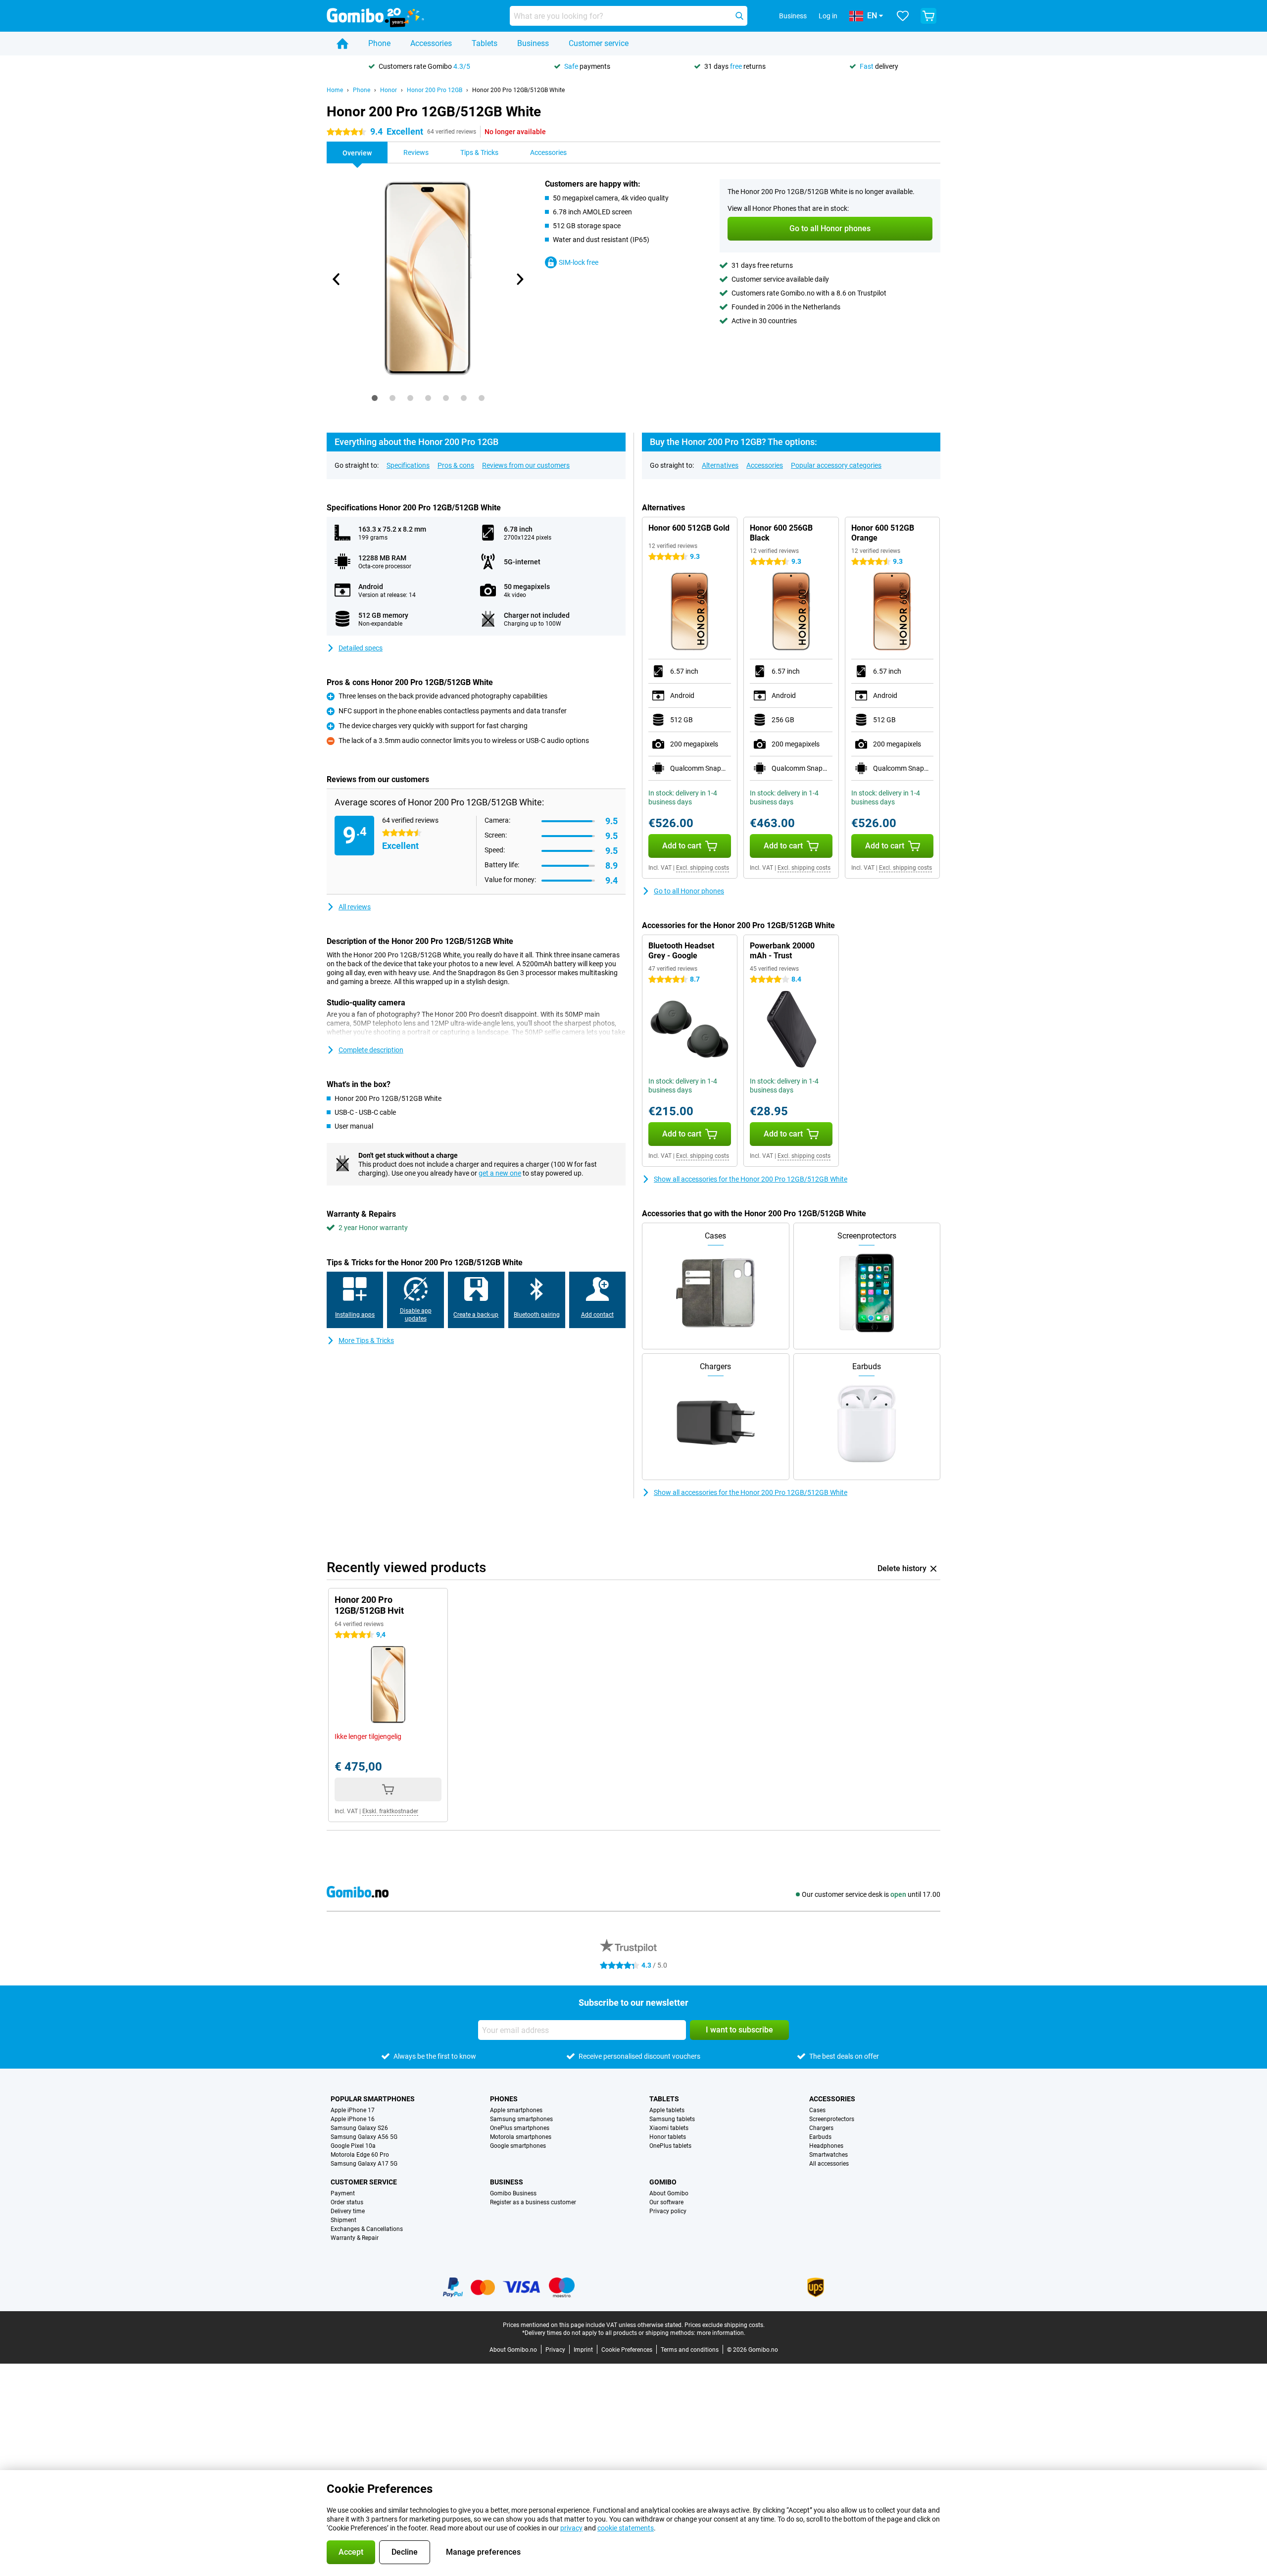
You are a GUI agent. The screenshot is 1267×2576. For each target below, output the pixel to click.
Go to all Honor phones (689, 891)
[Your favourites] (903, 16)
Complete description (371, 1050)
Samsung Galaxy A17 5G (364, 2164)
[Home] (342, 44)
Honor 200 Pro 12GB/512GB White (518, 90)
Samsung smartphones (521, 2119)
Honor (389, 90)
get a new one (500, 1173)
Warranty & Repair (355, 2238)
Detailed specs (361, 648)
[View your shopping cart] (928, 16)
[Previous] (337, 279)
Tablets (485, 43)
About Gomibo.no (513, 2350)
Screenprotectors (832, 2119)
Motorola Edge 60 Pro (360, 2155)
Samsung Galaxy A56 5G (364, 2137)
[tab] (375, 398)
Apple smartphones (516, 2110)
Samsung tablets (672, 2119)
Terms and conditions (690, 2350)
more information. (721, 2333)
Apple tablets (667, 2110)
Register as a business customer (533, 2202)
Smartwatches (828, 2155)
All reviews (355, 907)
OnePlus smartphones (520, 2128)
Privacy (555, 2350)
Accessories (431, 43)
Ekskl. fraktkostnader (390, 1811)
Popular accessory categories (836, 465)
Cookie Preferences (627, 2350)
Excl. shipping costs (703, 868)
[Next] (519, 279)
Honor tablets (668, 2137)
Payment (343, 2193)
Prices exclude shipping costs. (725, 2325)
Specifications (408, 465)
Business (533, 43)
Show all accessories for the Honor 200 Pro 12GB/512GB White (751, 1179)
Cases (817, 2110)
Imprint (583, 2350)
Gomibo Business (513, 2193)
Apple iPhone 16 (353, 2119)
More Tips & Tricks (366, 1340)
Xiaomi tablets (669, 2128)
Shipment (343, 2220)
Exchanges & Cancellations (367, 2229)
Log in (828, 16)
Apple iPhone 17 (353, 2110)
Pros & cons (456, 465)
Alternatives (720, 465)
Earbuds (820, 2137)
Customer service (599, 43)
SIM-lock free (579, 262)
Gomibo (663, 2182)
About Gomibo (669, 2193)
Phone (379, 43)
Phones (504, 2099)
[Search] (739, 16)
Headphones (826, 2146)
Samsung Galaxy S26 (359, 2128)
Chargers (821, 2128)
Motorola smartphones (521, 2137)
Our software (666, 2202)
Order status (347, 2202)
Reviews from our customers (526, 465)
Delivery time (348, 2211)
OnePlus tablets (670, 2146)
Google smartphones (518, 2146)
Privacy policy (668, 2211)
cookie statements (626, 2528)
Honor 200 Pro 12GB (435, 90)
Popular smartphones (373, 2099)
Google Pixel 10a (353, 2146)
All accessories (829, 2164)
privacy (571, 2528)
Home (335, 90)
